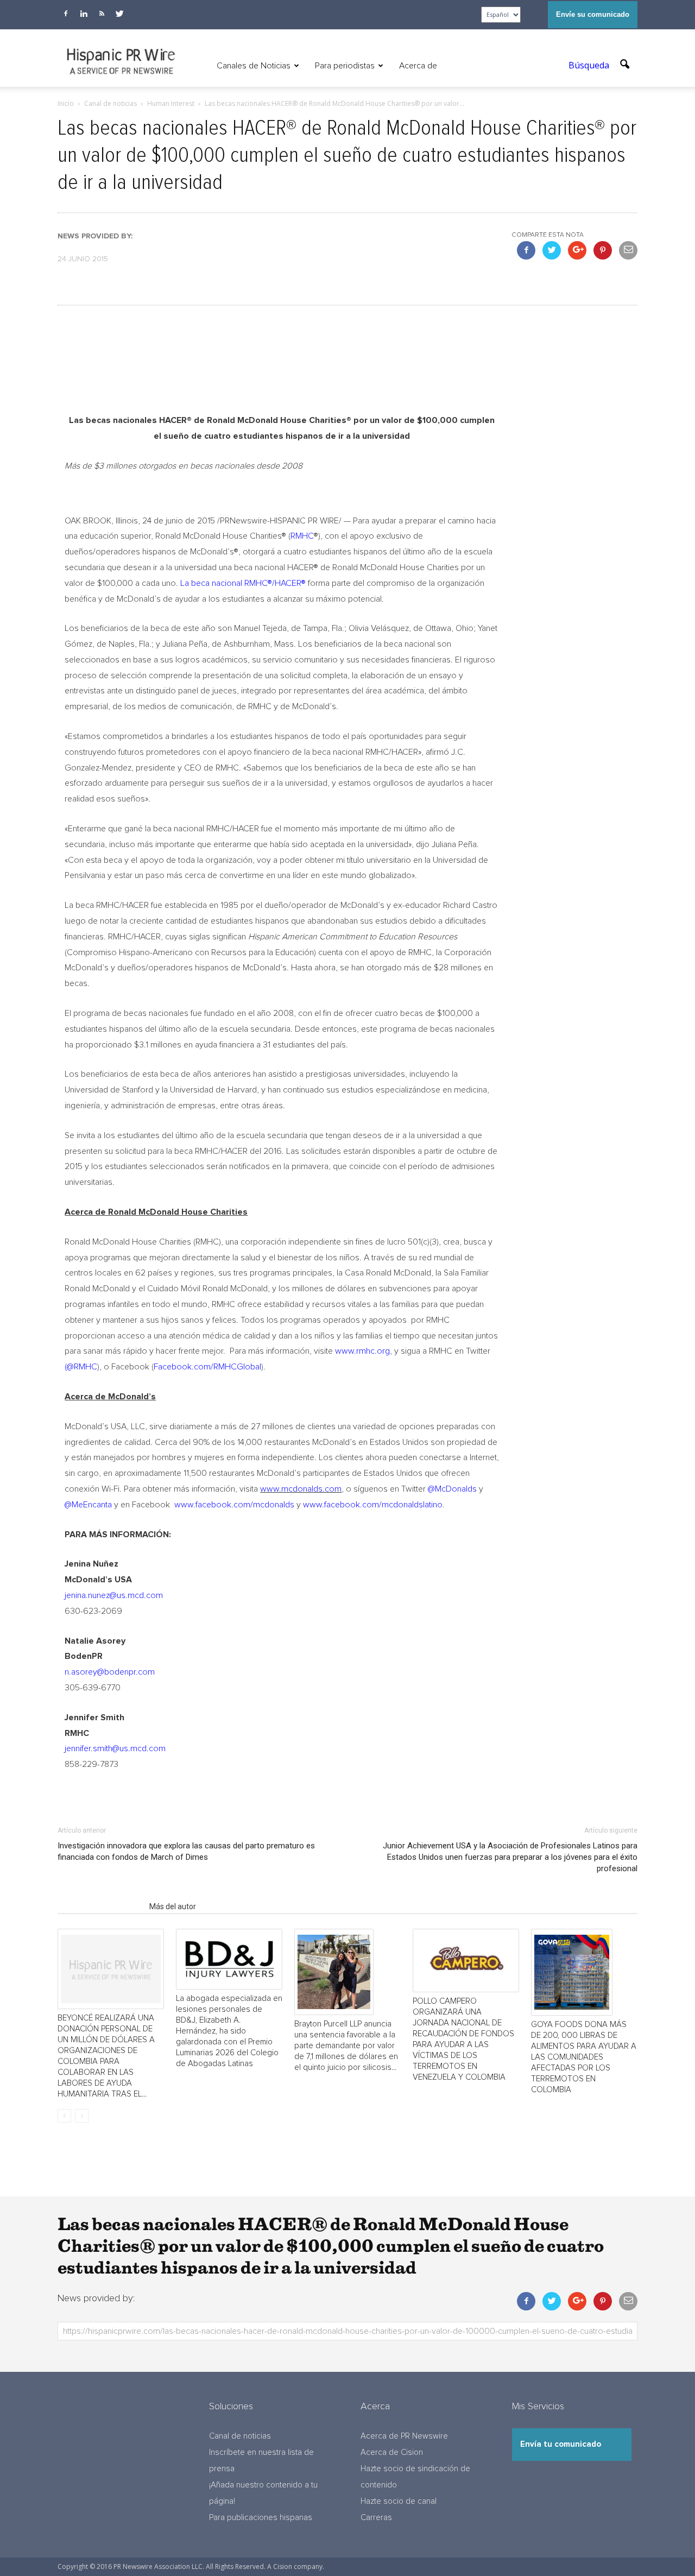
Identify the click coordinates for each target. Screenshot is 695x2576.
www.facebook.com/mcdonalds (233, 1505)
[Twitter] (119, 14)
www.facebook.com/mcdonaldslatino (373, 1505)
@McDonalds (452, 1489)
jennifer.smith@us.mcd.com (115, 1748)
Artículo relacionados (100, 1906)
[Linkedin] (84, 14)
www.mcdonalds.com (301, 1489)
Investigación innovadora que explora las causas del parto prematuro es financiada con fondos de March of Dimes (186, 1851)
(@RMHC (81, 1367)
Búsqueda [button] (590, 65)
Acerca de (418, 66)
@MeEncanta (88, 1505)
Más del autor (173, 1906)
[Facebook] (66, 14)
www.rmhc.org (362, 1351)
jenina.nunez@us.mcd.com (114, 1595)
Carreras (376, 2518)
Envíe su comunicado (593, 14)
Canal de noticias (240, 2436)
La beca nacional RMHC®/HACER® (243, 583)
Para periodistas (345, 66)
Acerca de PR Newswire (404, 2436)
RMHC (302, 536)
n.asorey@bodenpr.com (110, 1672)
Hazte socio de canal (399, 2501)
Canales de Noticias (254, 66)
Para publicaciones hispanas (261, 2518)
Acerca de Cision (392, 2452)
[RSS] (102, 14)
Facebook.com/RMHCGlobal (207, 1367)
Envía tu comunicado (561, 2444)
